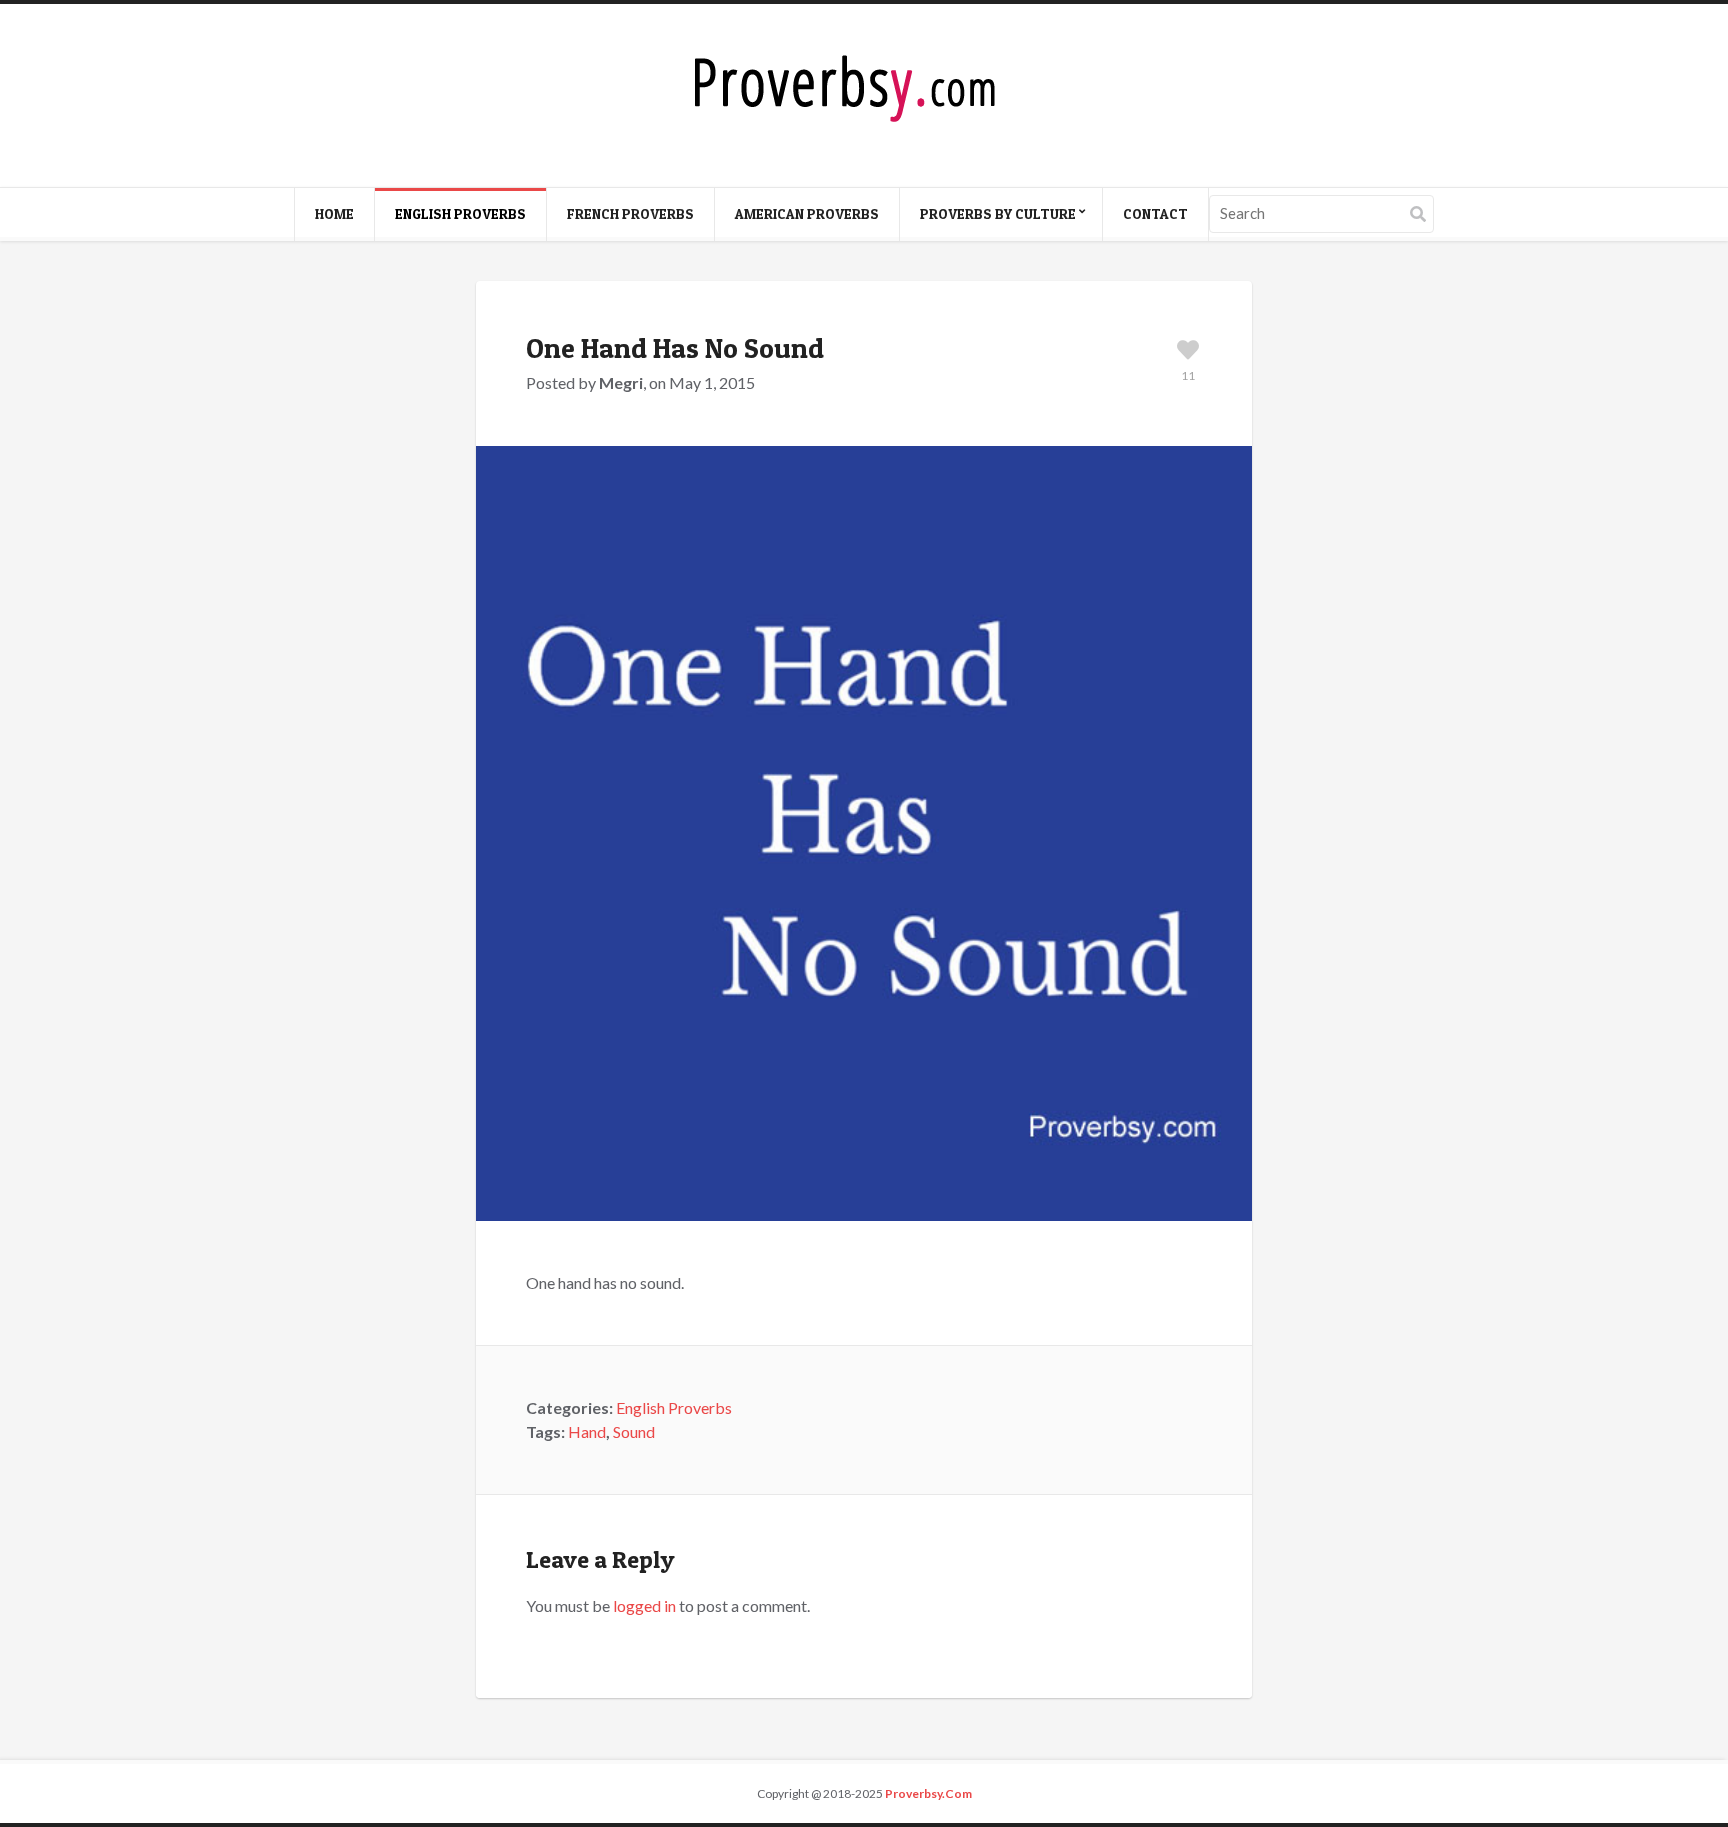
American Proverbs (807, 213)
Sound (634, 1431)
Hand (587, 1431)
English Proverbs (460, 213)
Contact (1155, 213)
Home (334, 213)
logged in (644, 1605)
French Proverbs (630, 213)
